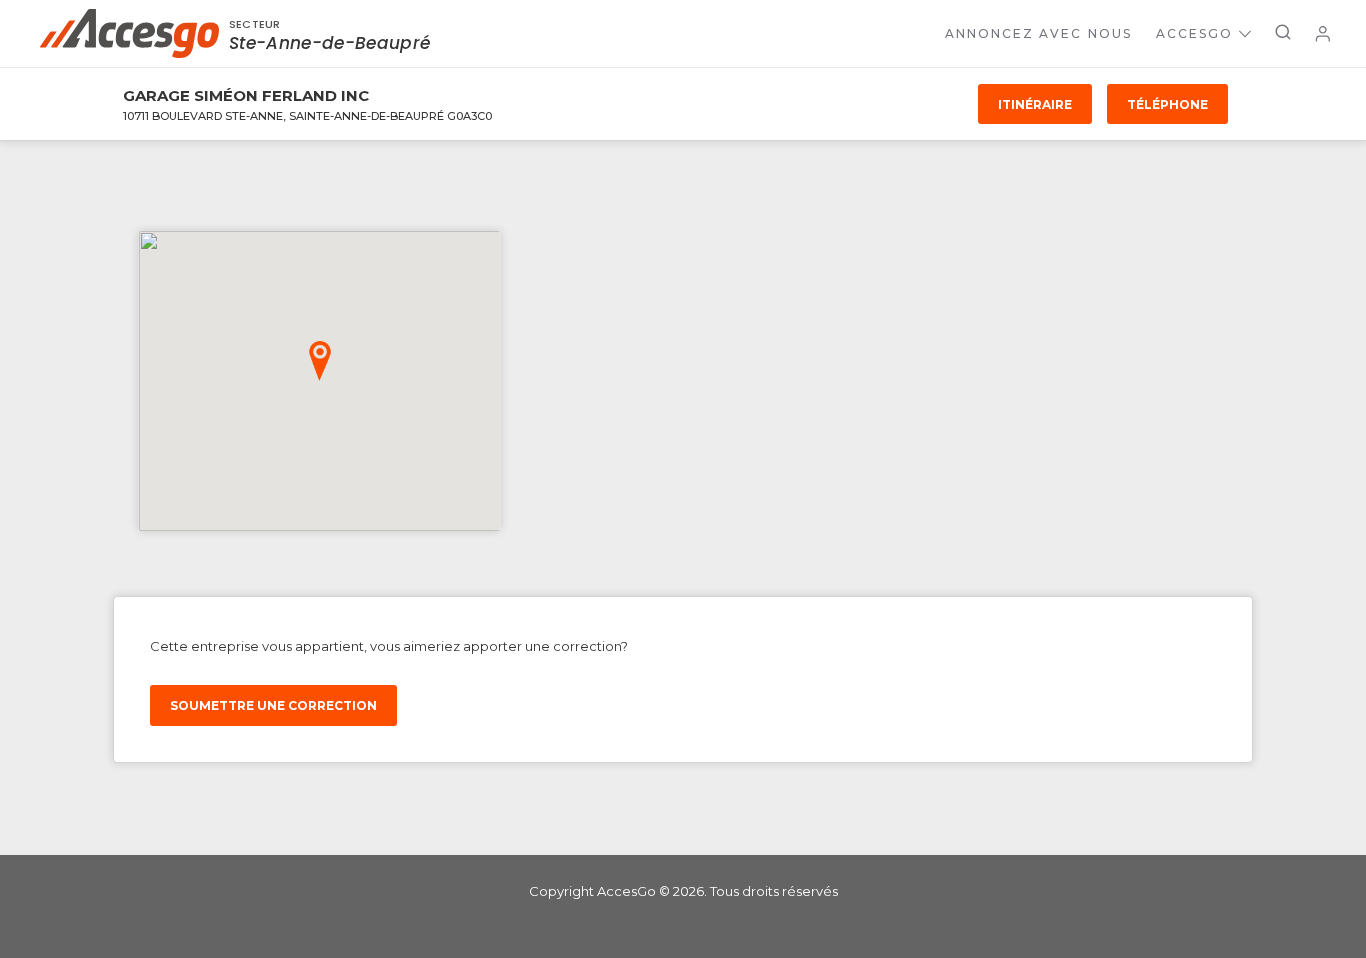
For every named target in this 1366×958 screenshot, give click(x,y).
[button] (320, 361)
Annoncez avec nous (1038, 33)
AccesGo (1194, 33)
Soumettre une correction (273, 705)
